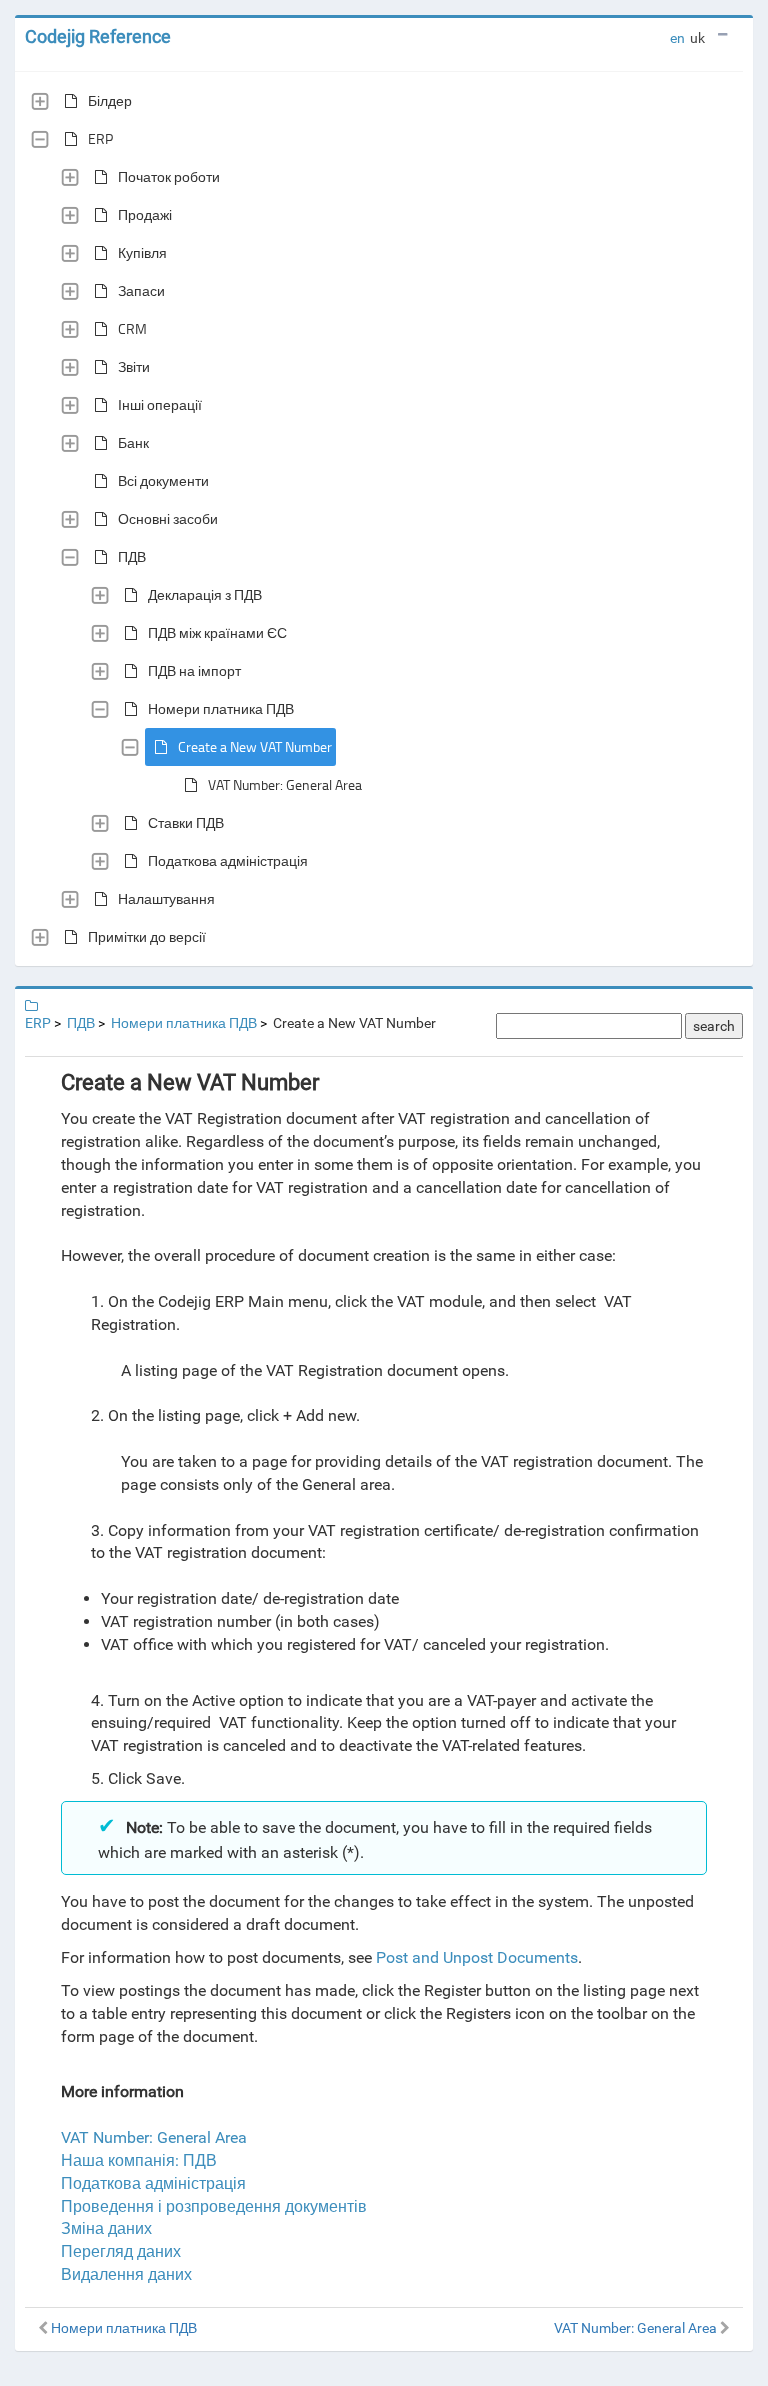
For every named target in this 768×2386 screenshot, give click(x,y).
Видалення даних (126, 2274)
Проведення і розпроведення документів (214, 2206)
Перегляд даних (121, 2251)
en (677, 38)
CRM (132, 328)
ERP (100, 138)
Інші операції (160, 404)
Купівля (142, 252)
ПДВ (132, 556)
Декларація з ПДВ (205, 594)
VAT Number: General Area (285, 784)
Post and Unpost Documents (477, 1957)
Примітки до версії (147, 936)
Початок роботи (169, 176)
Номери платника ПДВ (221, 708)
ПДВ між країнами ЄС (217, 632)
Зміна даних (106, 2228)
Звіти (134, 366)
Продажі (145, 214)
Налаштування (166, 898)
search (714, 1026)
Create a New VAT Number (255, 746)
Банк (133, 442)
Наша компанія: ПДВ (139, 2160)
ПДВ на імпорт (194, 670)
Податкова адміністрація (228, 860)
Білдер (110, 100)
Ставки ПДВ (186, 822)
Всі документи (163, 480)
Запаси (141, 290)
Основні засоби (168, 518)
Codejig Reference (98, 36)
